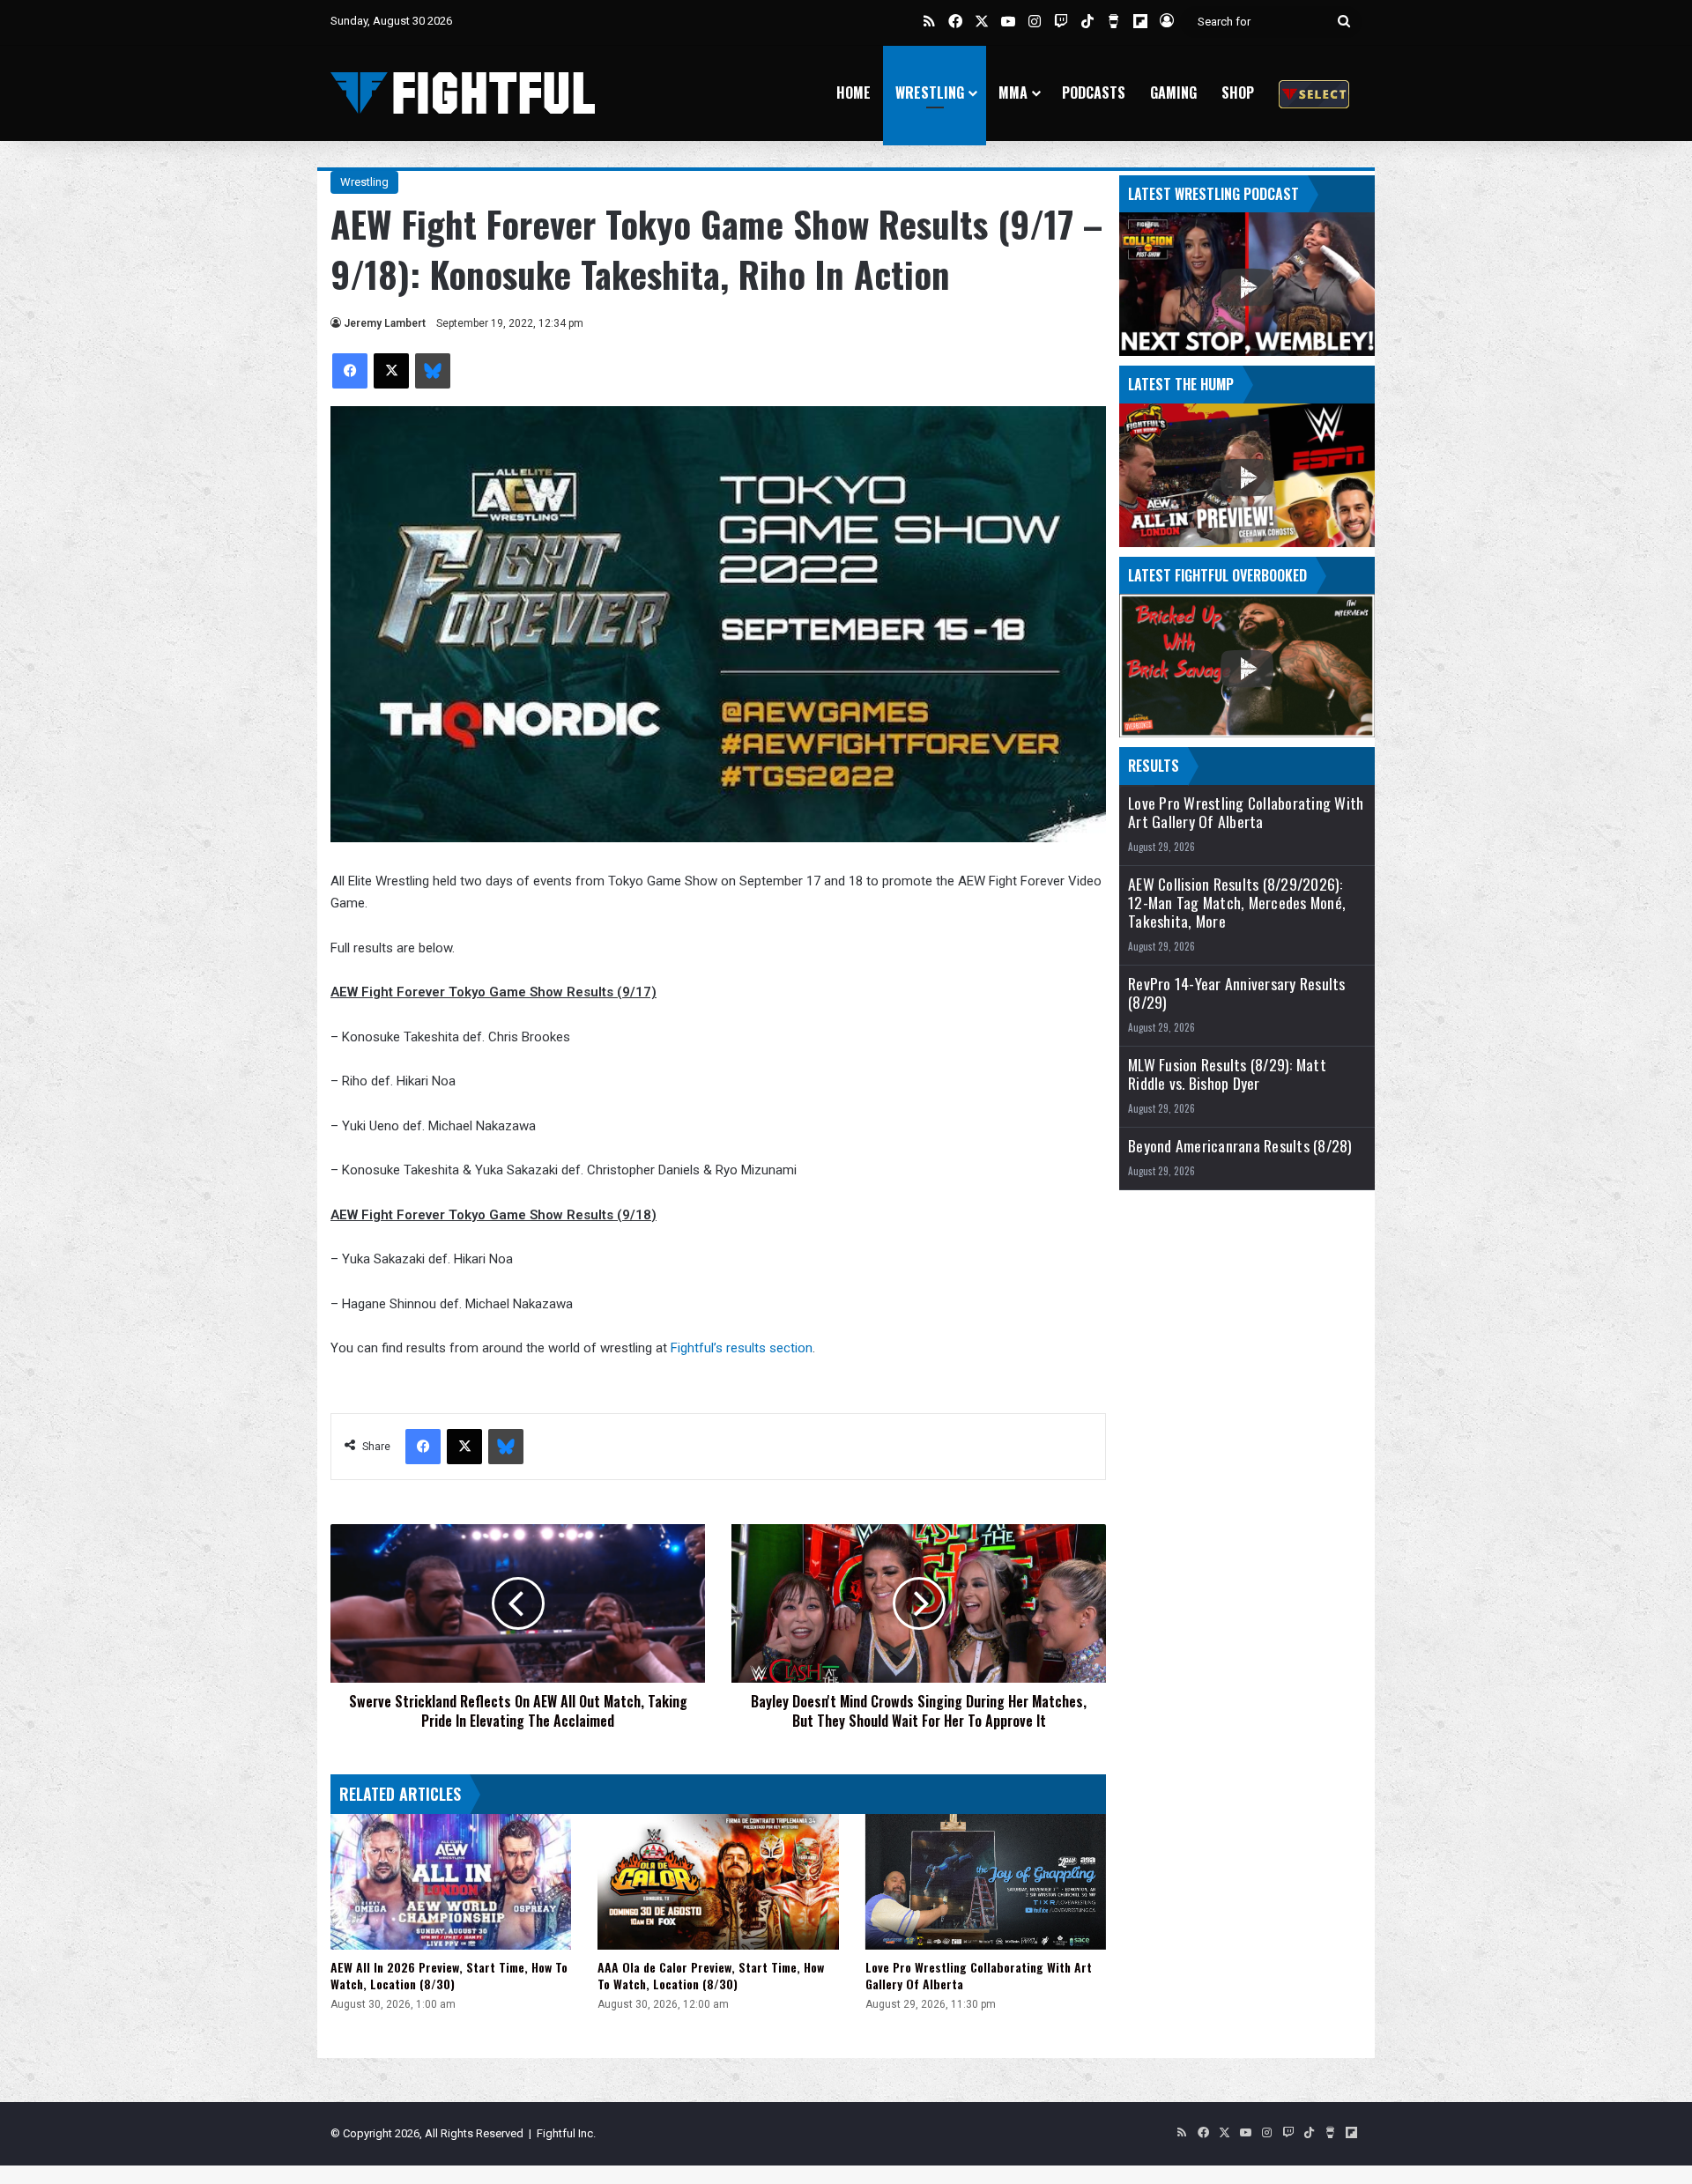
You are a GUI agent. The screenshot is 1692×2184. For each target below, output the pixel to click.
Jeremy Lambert (385, 323)
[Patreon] (1314, 93)
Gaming (1173, 93)
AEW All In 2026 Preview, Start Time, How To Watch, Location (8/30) (449, 1975)
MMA (1013, 93)
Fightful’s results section (742, 1348)
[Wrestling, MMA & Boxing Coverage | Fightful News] (463, 93)
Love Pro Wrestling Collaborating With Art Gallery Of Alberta (979, 1975)
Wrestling (930, 93)
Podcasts (1094, 93)
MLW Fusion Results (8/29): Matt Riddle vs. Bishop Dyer (1227, 1074)
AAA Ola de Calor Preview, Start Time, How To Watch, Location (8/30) (711, 1975)
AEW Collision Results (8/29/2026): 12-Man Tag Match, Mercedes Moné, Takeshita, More (1237, 903)
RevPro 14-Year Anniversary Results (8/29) (1237, 993)
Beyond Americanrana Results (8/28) (1240, 1146)
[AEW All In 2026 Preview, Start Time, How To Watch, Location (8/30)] (451, 1882)
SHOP (1238, 93)
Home (853, 93)
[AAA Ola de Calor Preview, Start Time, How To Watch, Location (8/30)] (718, 1882)
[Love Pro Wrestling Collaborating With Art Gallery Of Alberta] (986, 1882)
